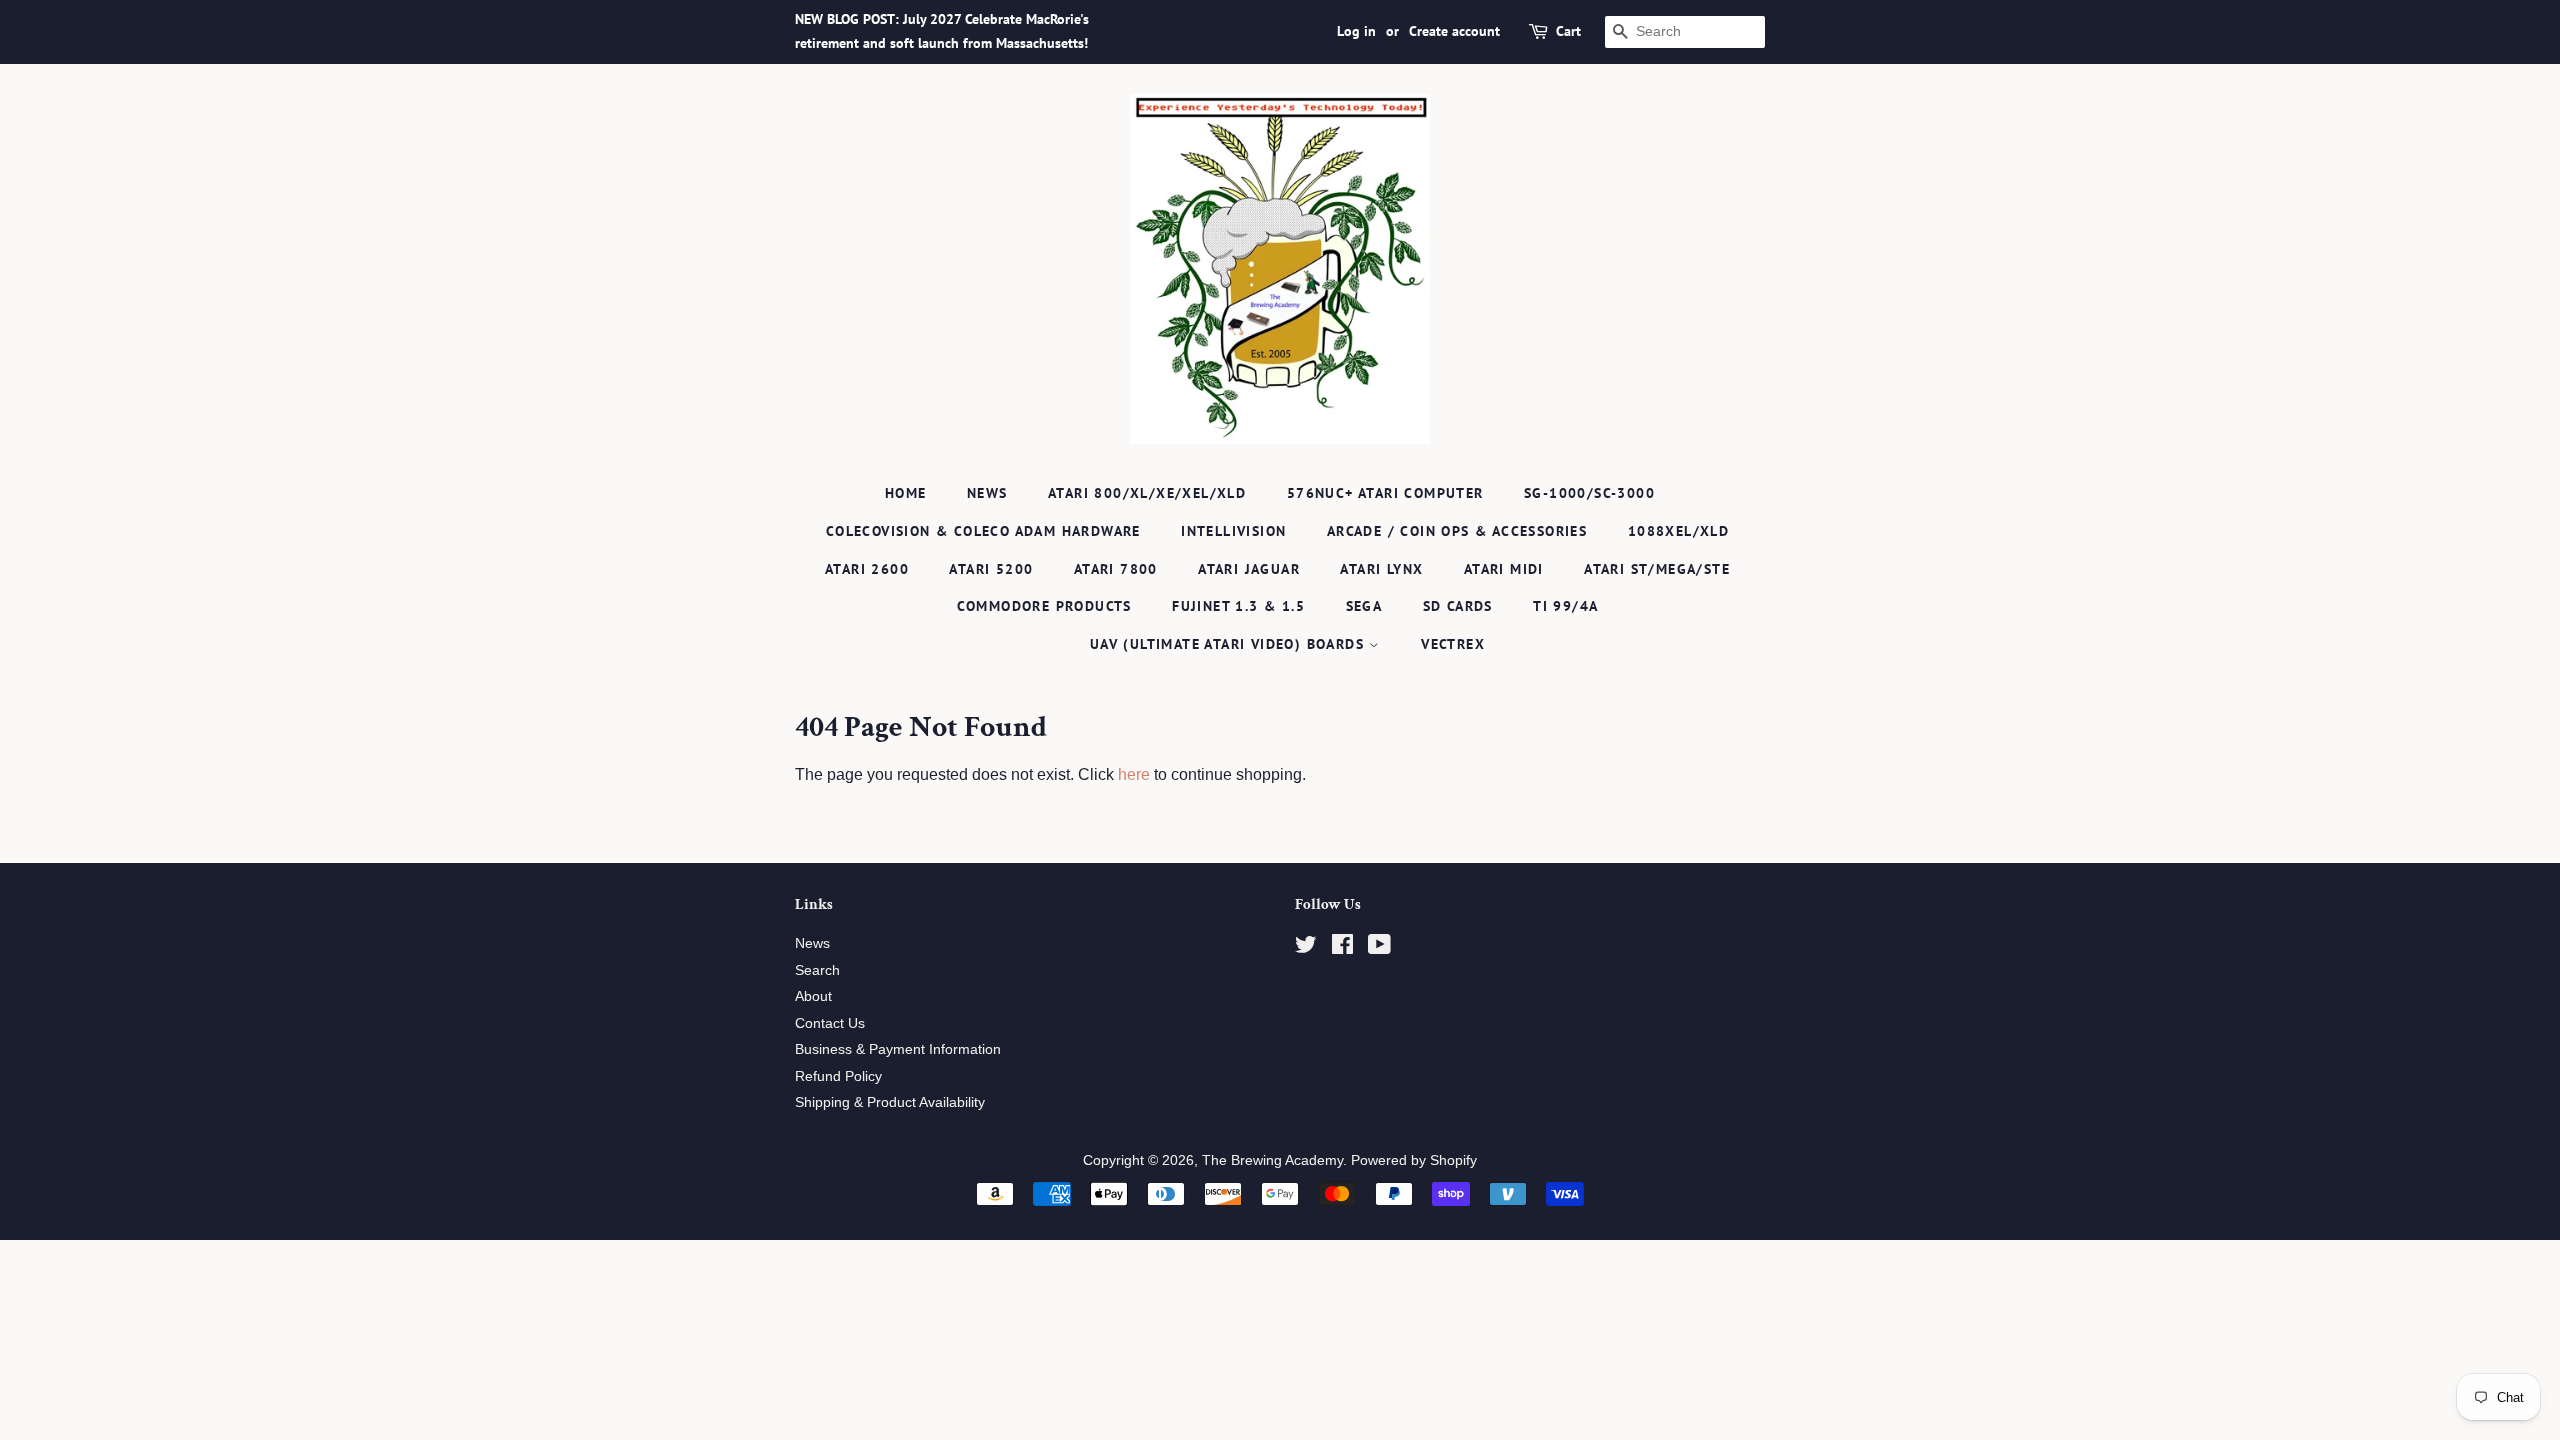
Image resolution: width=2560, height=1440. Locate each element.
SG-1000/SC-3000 (1589, 493)
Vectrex (1453, 644)
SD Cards (1458, 606)
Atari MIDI (1504, 569)
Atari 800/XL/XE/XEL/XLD (1147, 493)
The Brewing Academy (1272, 1160)
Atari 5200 (991, 569)
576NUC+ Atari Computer (1385, 493)
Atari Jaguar (1249, 569)
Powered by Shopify (1414, 1160)
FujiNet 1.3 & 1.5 (1238, 606)
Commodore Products (1044, 606)
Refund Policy (838, 1076)
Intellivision (1233, 531)
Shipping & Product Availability (890, 1102)
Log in (1356, 31)
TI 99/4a (1565, 606)
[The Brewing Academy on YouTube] (1379, 948)
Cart (1568, 31)
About (813, 996)
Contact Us (830, 1023)
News (987, 493)
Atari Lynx (1381, 569)
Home (906, 493)
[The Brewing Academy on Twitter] (1306, 948)
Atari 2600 (867, 569)
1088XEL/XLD (1678, 531)
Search (817, 970)
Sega (1364, 606)
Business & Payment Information (898, 1049)
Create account (1454, 31)
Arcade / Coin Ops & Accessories (1457, 531)
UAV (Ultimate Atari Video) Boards (1230, 644)
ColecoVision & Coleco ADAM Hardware (983, 531)
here (1134, 774)
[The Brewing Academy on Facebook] (1342, 948)
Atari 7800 (1116, 569)
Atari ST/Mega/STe (1657, 569)
